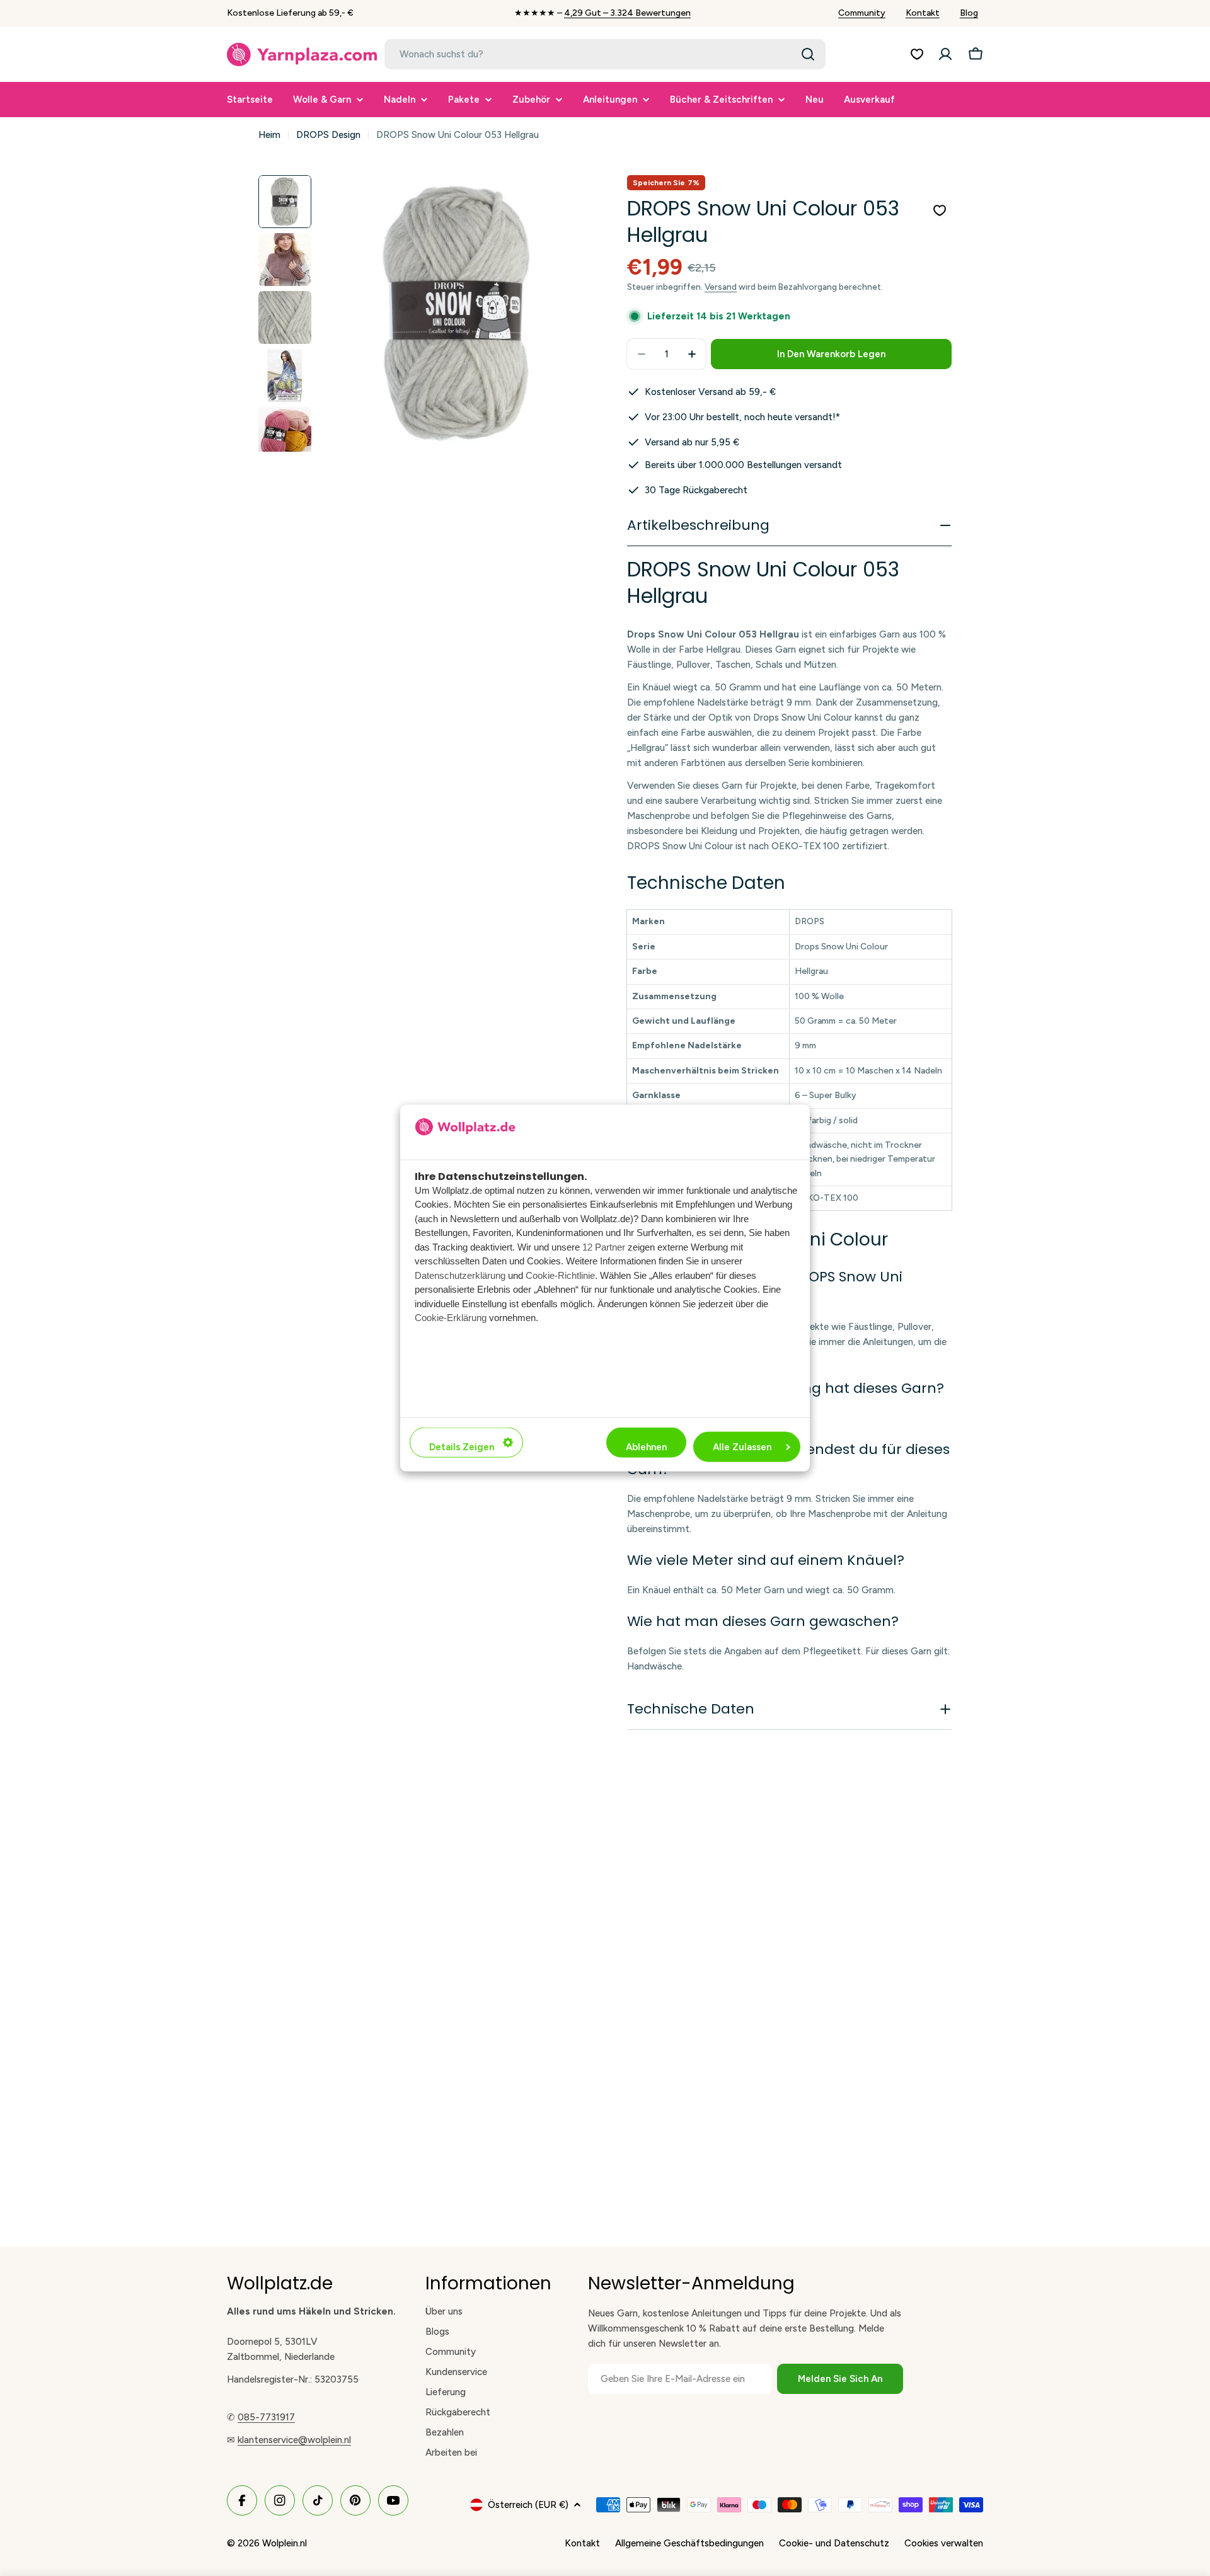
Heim (269, 135)
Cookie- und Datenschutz (834, 2543)
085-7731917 (266, 2417)
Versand (721, 287)
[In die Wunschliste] (940, 210)
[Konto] (945, 54)
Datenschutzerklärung (460, 1275)
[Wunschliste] (917, 54)
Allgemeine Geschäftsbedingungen (689, 2543)
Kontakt (923, 13)
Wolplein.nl (285, 2543)
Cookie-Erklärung (451, 1317)
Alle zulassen (742, 1447)
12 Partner (604, 1246)
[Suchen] (808, 54)
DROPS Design (328, 135)
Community (862, 13)
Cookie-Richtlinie (560, 1275)
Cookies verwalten (944, 2543)
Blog (969, 13)
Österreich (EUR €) (528, 2505)
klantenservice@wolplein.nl (294, 2440)
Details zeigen (462, 1447)
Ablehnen (646, 1447)
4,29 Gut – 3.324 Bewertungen (627, 13)
